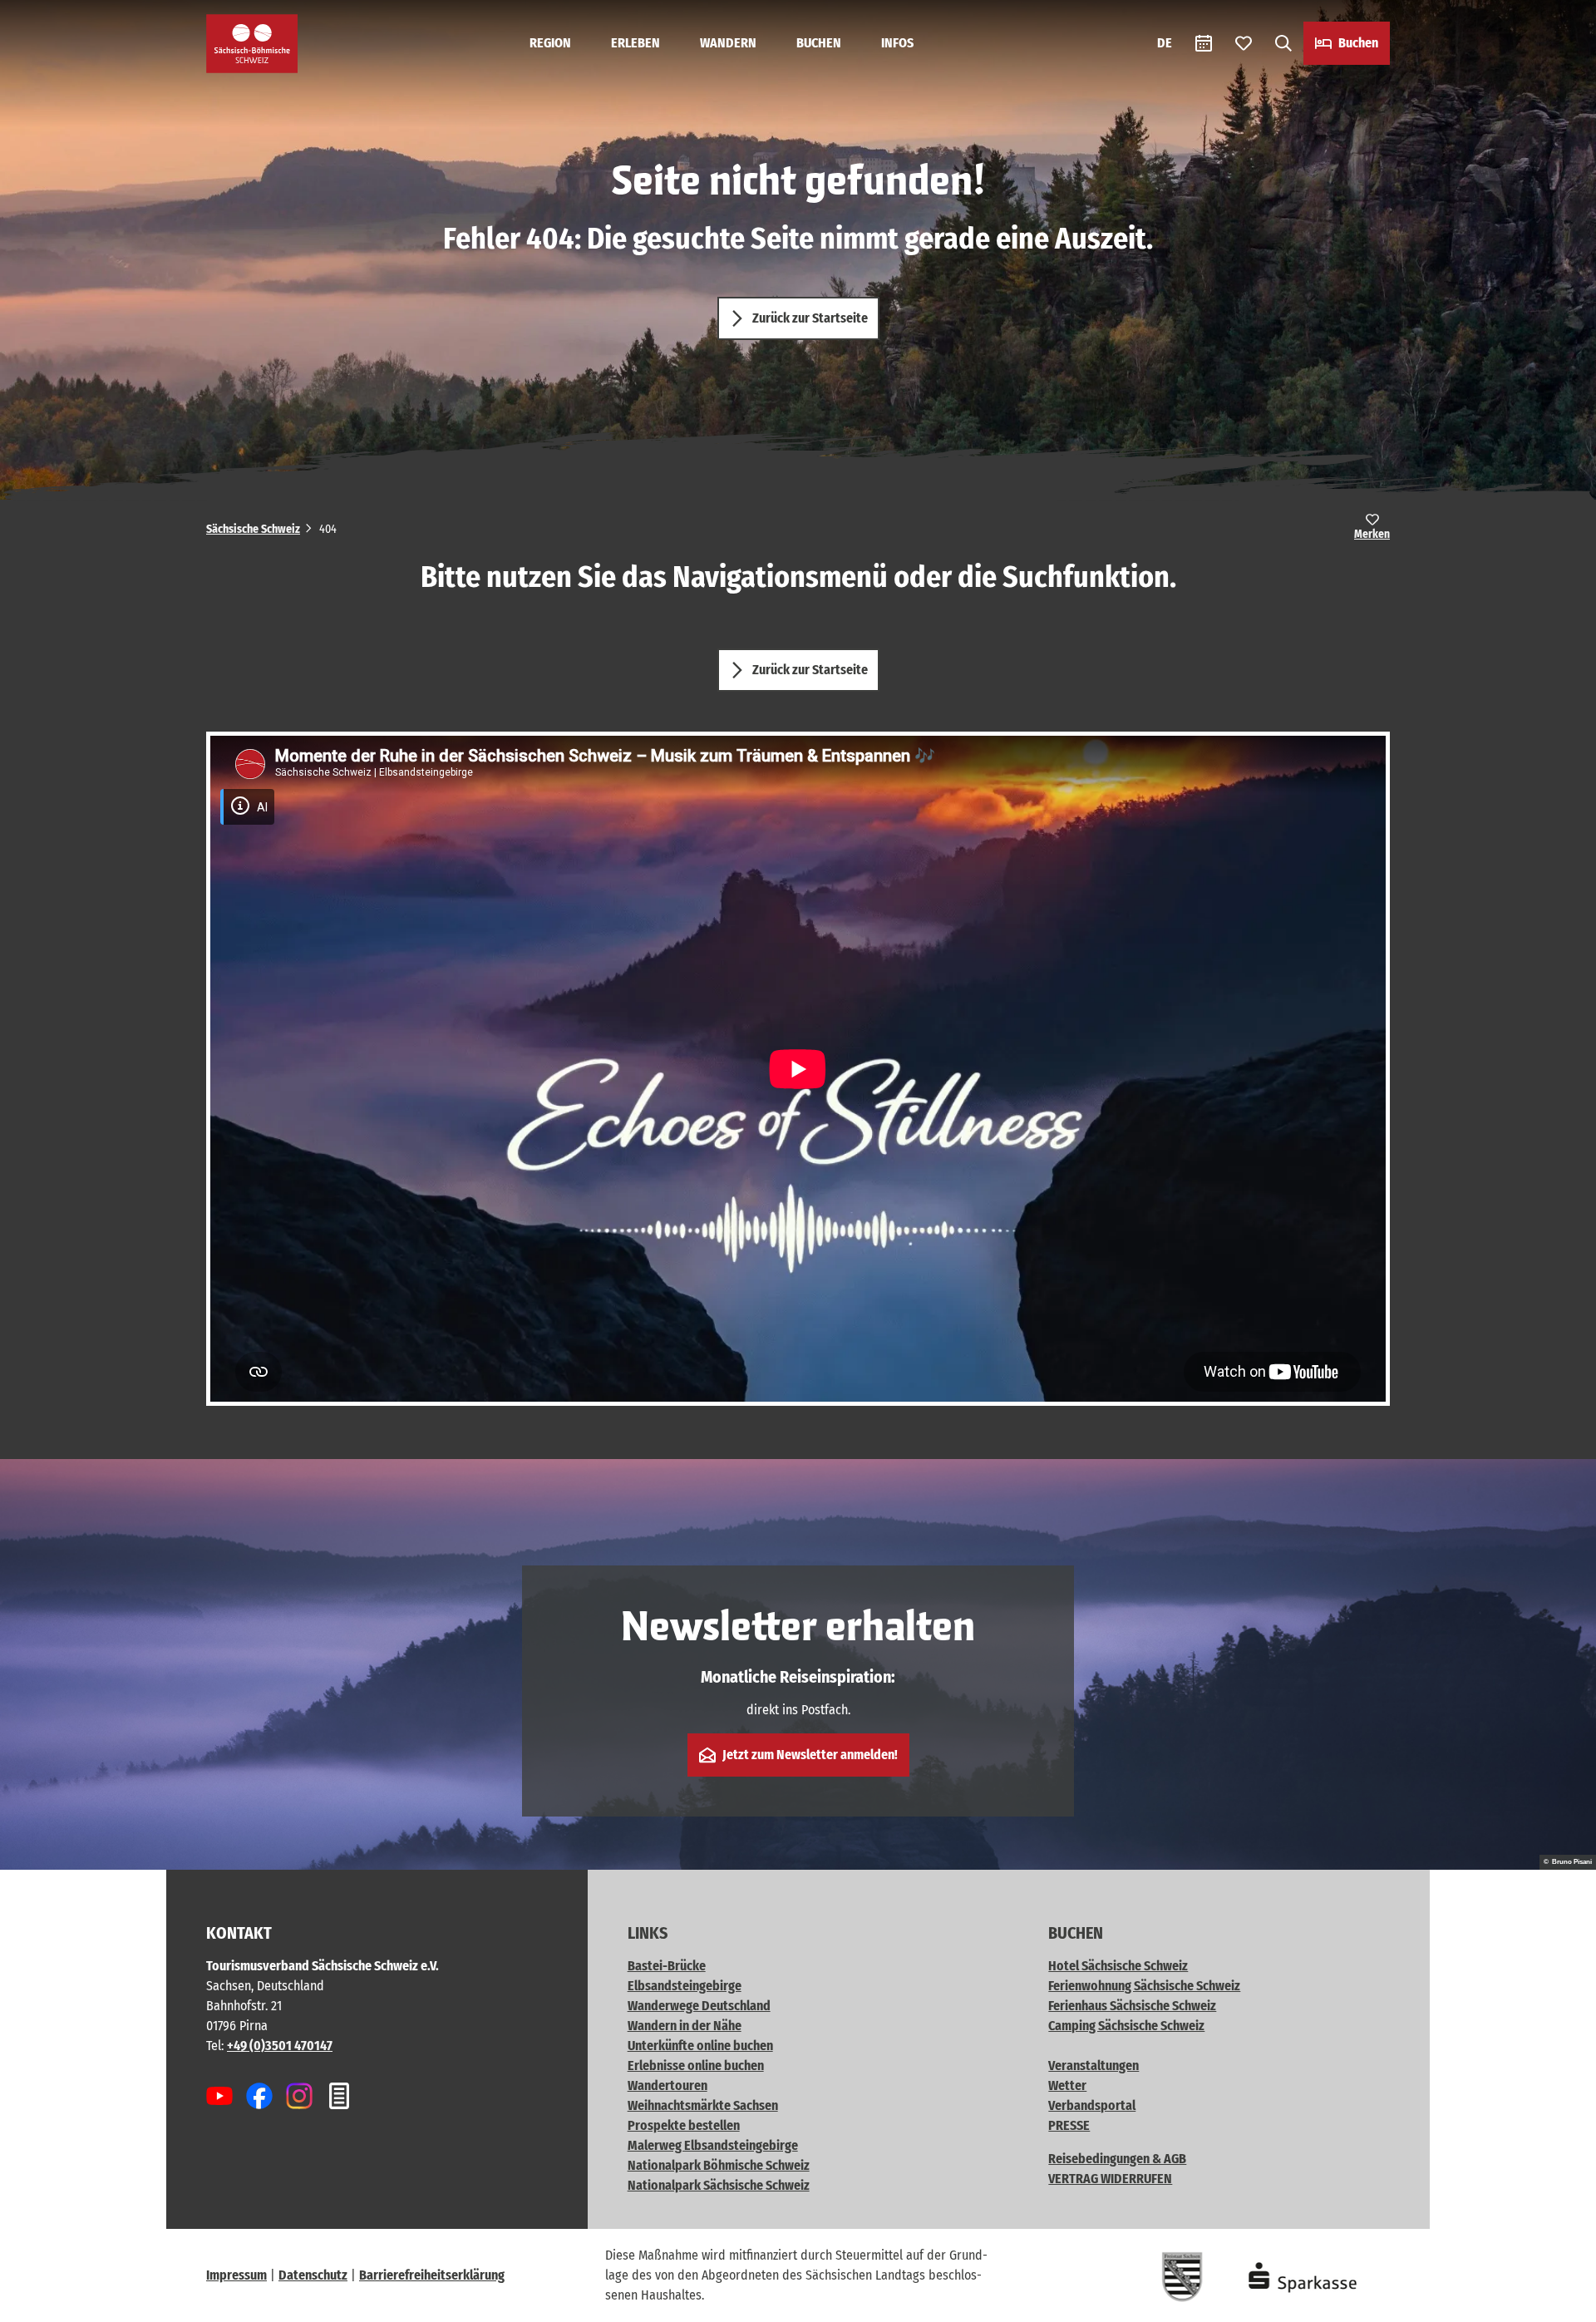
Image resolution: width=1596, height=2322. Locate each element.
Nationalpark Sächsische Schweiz (719, 2185)
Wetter (1067, 2085)
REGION (550, 43)
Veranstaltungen (1094, 2066)
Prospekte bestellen (684, 2125)
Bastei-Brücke (667, 1966)
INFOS (897, 43)
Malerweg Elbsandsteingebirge (713, 2145)
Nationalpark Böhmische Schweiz (719, 2165)
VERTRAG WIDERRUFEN (1110, 2179)
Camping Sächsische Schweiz (1126, 2026)
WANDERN (728, 43)
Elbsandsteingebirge (685, 1986)
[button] (1556, 2302)
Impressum (236, 2275)
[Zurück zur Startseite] (252, 44)
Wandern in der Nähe (685, 2026)
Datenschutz (313, 2275)
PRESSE (1069, 2125)
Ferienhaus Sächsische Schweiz (1132, 2006)
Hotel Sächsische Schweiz (1118, 1966)
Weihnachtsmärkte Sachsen (703, 2105)
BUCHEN (819, 43)
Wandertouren (667, 2085)
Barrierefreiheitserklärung (432, 2275)
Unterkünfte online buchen (700, 2046)
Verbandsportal (1092, 2105)
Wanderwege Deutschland (699, 2006)
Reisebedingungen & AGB (1117, 2159)
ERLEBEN (635, 43)
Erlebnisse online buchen (696, 2066)
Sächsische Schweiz (253, 529)
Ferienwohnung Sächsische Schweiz (1144, 1986)
